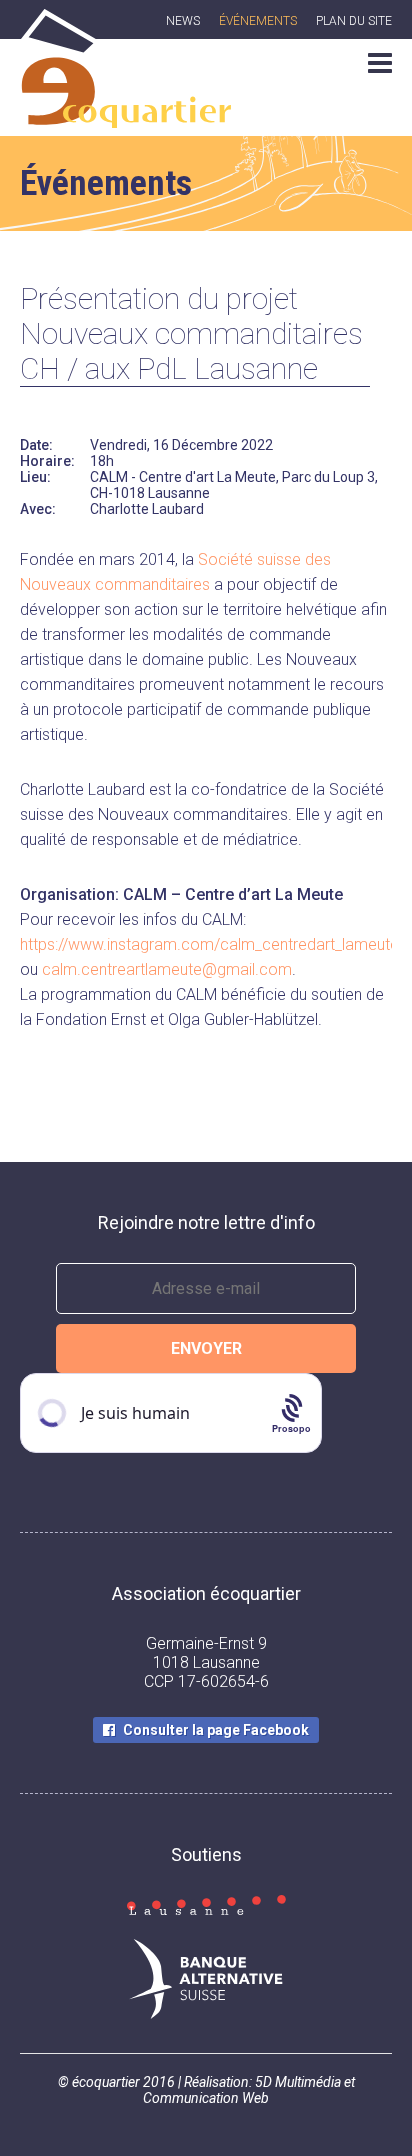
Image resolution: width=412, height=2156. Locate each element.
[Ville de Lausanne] (206, 1907)
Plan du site (354, 21)
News (183, 21)
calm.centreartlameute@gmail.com (167, 969)
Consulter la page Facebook (216, 1730)
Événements (258, 21)
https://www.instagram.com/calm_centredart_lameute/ (212, 944)
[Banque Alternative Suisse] (206, 1981)
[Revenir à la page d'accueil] (125, 117)
